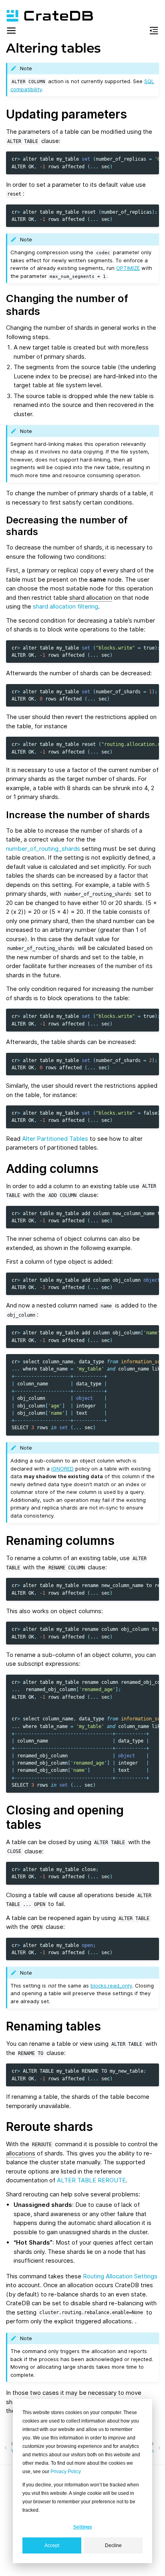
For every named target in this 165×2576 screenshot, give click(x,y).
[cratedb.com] (46, 16)
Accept (52, 2545)
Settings (83, 2527)
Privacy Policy (66, 2472)
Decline (113, 2545)
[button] (11, 32)
